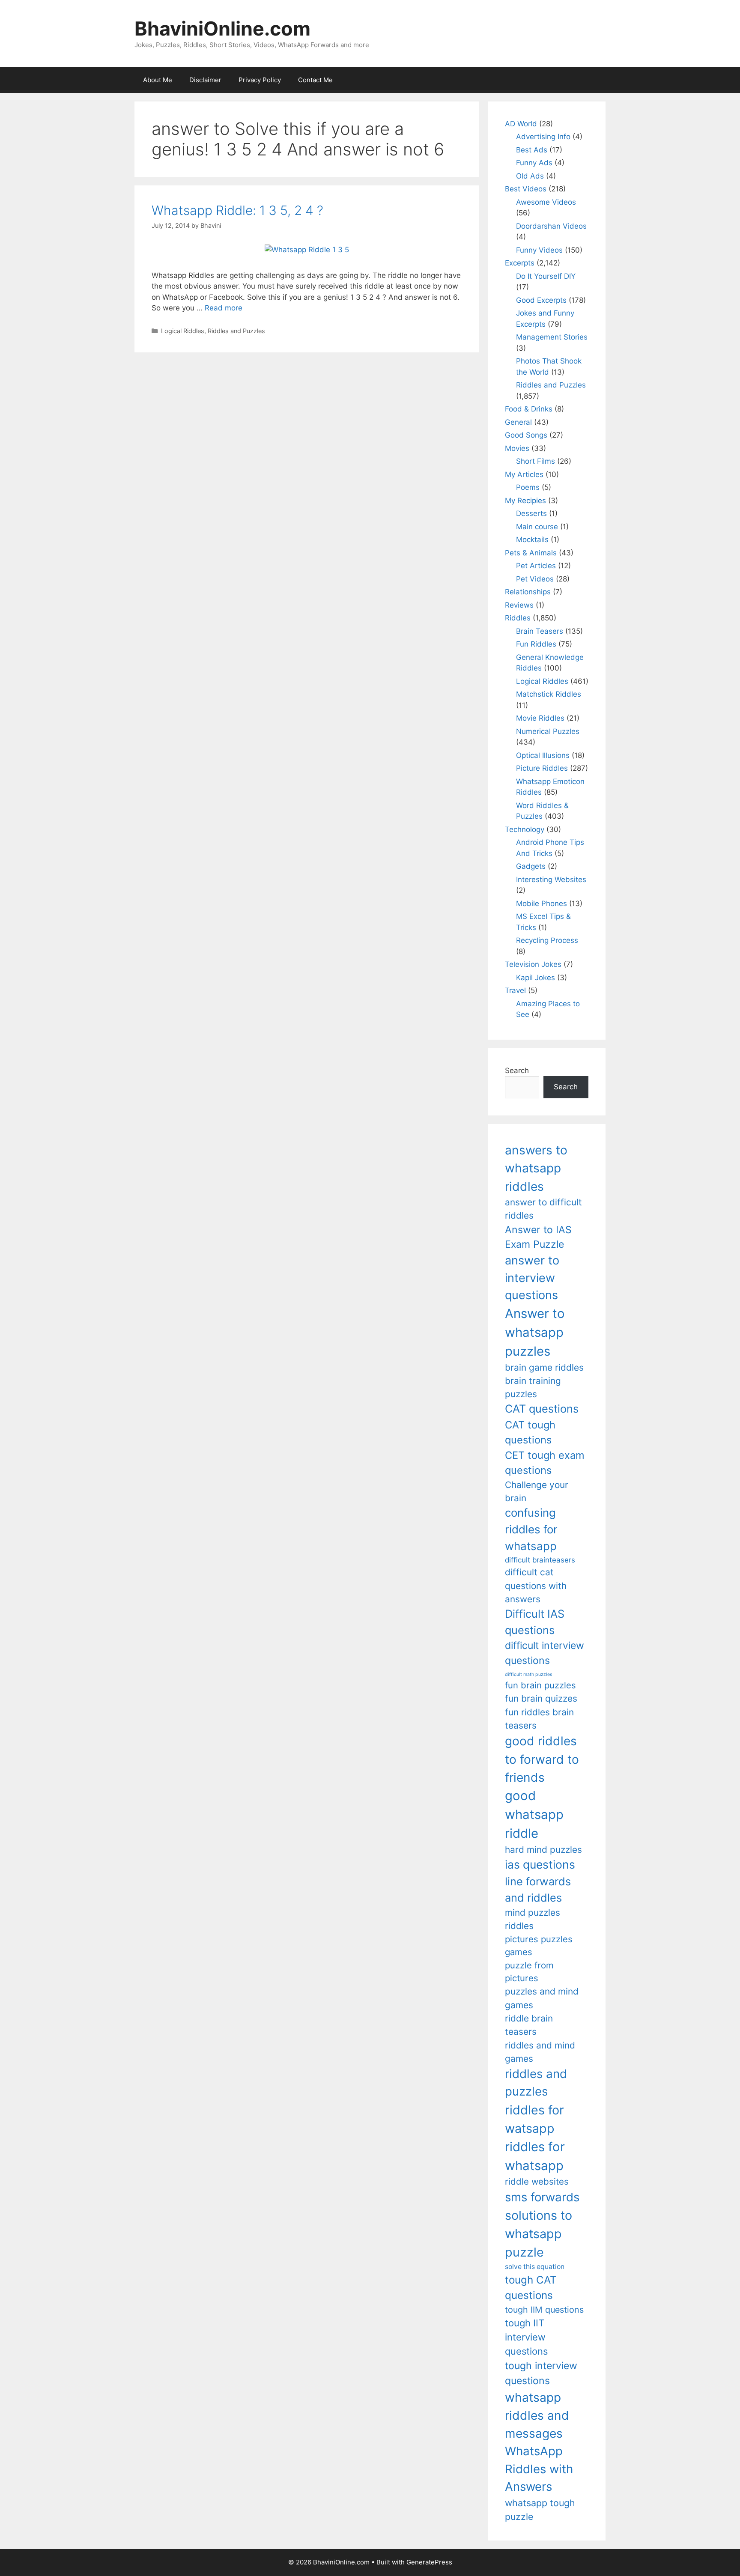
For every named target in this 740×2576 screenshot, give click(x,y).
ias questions (540, 1864)
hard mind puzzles (543, 1850)
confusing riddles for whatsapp (531, 1529)
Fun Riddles (536, 644)
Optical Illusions (543, 755)
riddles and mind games (540, 2052)
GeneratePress (429, 2562)
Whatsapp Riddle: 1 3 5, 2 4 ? (237, 210)
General (518, 422)
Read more (224, 308)
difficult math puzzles (529, 1674)
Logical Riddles (183, 331)
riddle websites (537, 2181)
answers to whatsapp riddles (536, 1168)
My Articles (524, 474)
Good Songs (526, 435)
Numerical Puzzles (548, 731)
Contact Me (315, 80)
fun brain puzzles (540, 1685)
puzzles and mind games (542, 1998)
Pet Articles (536, 566)
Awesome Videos (546, 202)
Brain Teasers (540, 631)
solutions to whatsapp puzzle (539, 2234)
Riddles (518, 618)
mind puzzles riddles (533, 1919)
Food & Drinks (529, 409)
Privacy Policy (260, 80)
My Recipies (525, 501)
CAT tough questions (530, 1433)
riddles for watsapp (534, 2119)
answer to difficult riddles (543, 1209)
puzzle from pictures (529, 1972)
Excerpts (520, 263)
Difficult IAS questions (535, 1622)
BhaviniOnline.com (222, 28)
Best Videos (526, 189)
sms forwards (542, 2197)
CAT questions (542, 1409)
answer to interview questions (532, 1278)
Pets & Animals (531, 553)
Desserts (531, 513)
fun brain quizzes (541, 1698)
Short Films (536, 461)
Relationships (528, 592)
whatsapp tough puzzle (540, 2510)
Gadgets (531, 866)
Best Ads (532, 150)
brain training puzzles (533, 1387)
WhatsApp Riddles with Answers (539, 2469)
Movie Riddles (540, 718)
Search (517, 1070)
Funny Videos (539, 250)
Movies (517, 448)
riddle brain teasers (529, 2025)
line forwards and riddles (538, 1889)
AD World (521, 124)
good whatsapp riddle (534, 1814)
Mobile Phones (542, 903)
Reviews (519, 605)
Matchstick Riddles (549, 694)
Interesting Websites (551, 880)
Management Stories (552, 337)
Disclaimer (205, 80)
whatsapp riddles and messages (537, 2416)
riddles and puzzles (536, 2083)
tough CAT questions (531, 2288)
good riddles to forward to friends (542, 1759)
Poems (528, 487)
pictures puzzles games (539, 1945)
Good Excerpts (541, 300)
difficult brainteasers (540, 1560)
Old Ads (530, 176)
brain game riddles (544, 1367)
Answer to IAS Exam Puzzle (538, 1237)
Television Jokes (533, 964)
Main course (537, 527)
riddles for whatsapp (535, 2156)
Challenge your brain (537, 1491)
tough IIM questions (544, 2310)
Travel (515, 990)
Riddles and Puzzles (236, 331)
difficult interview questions (545, 1653)
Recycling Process (547, 940)
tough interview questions (541, 2373)
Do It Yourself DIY (546, 276)
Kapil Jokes (536, 978)
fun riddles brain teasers (539, 1719)
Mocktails (532, 540)
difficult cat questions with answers (536, 1586)
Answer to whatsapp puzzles (535, 1332)
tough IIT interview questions (526, 2337)
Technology (525, 829)
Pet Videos (535, 579)
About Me (158, 80)
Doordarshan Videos (551, 226)
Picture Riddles (542, 768)
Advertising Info (543, 137)
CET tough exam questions (545, 1463)
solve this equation (535, 2267)
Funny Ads (534, 163)
